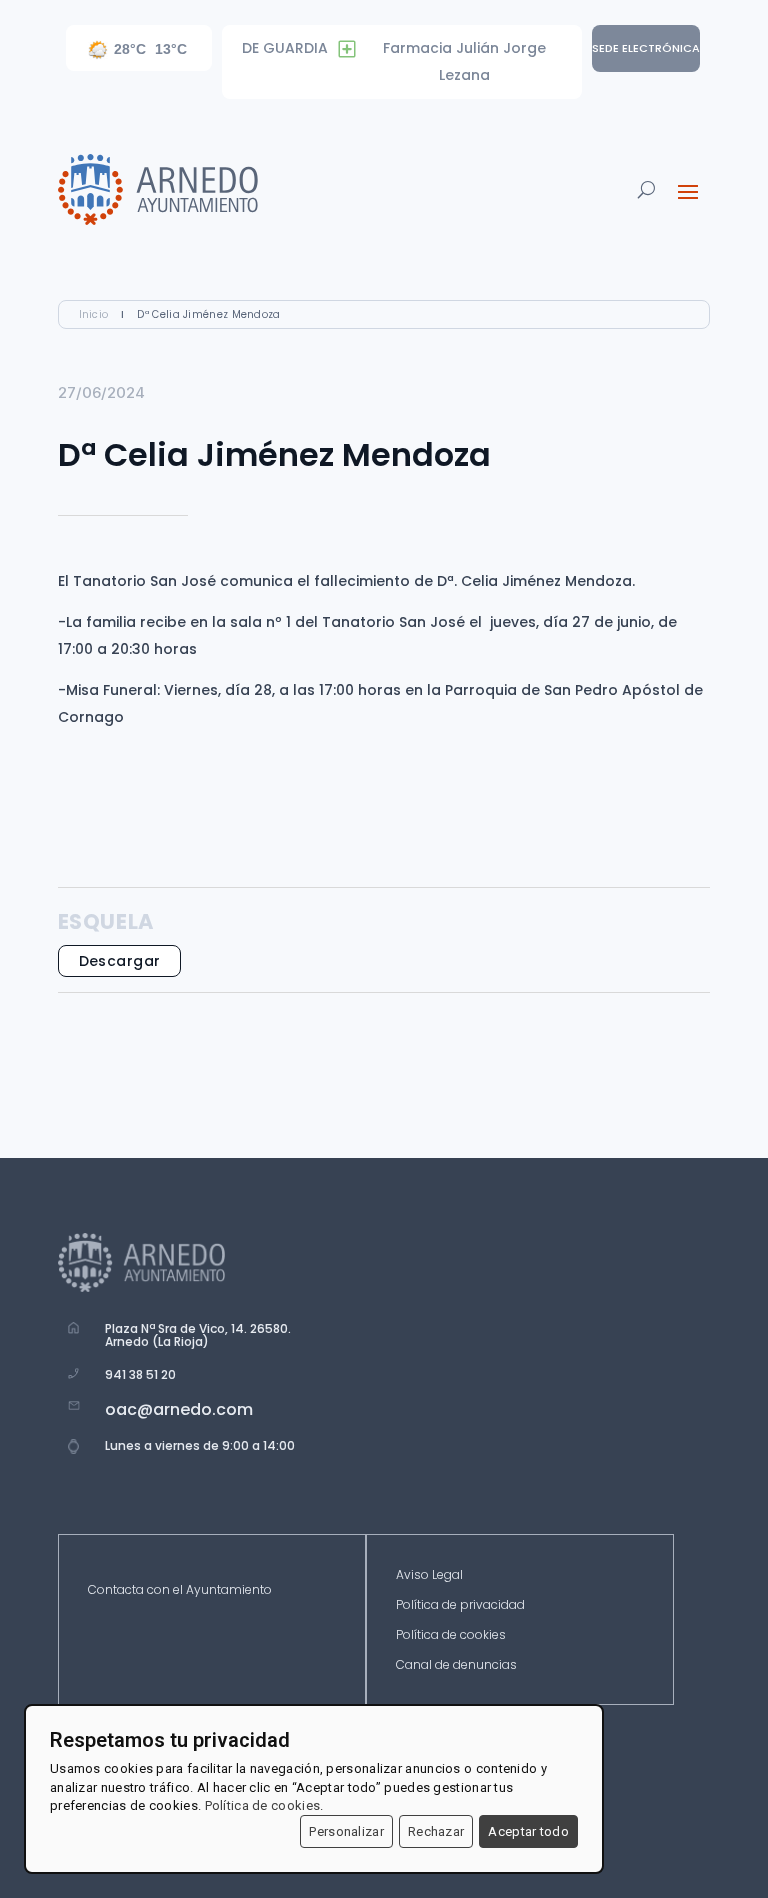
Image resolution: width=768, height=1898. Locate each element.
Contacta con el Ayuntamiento (180, 1590)
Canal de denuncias (456, 1665)
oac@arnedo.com (179, 1409)
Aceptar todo (528, 1831)
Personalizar (346, 1831)
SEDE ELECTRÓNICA (646, 48)
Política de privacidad (460, 1605)
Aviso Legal (429, 1575)
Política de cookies (451, 1635)
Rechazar (436, 1831)
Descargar (120, 961)
